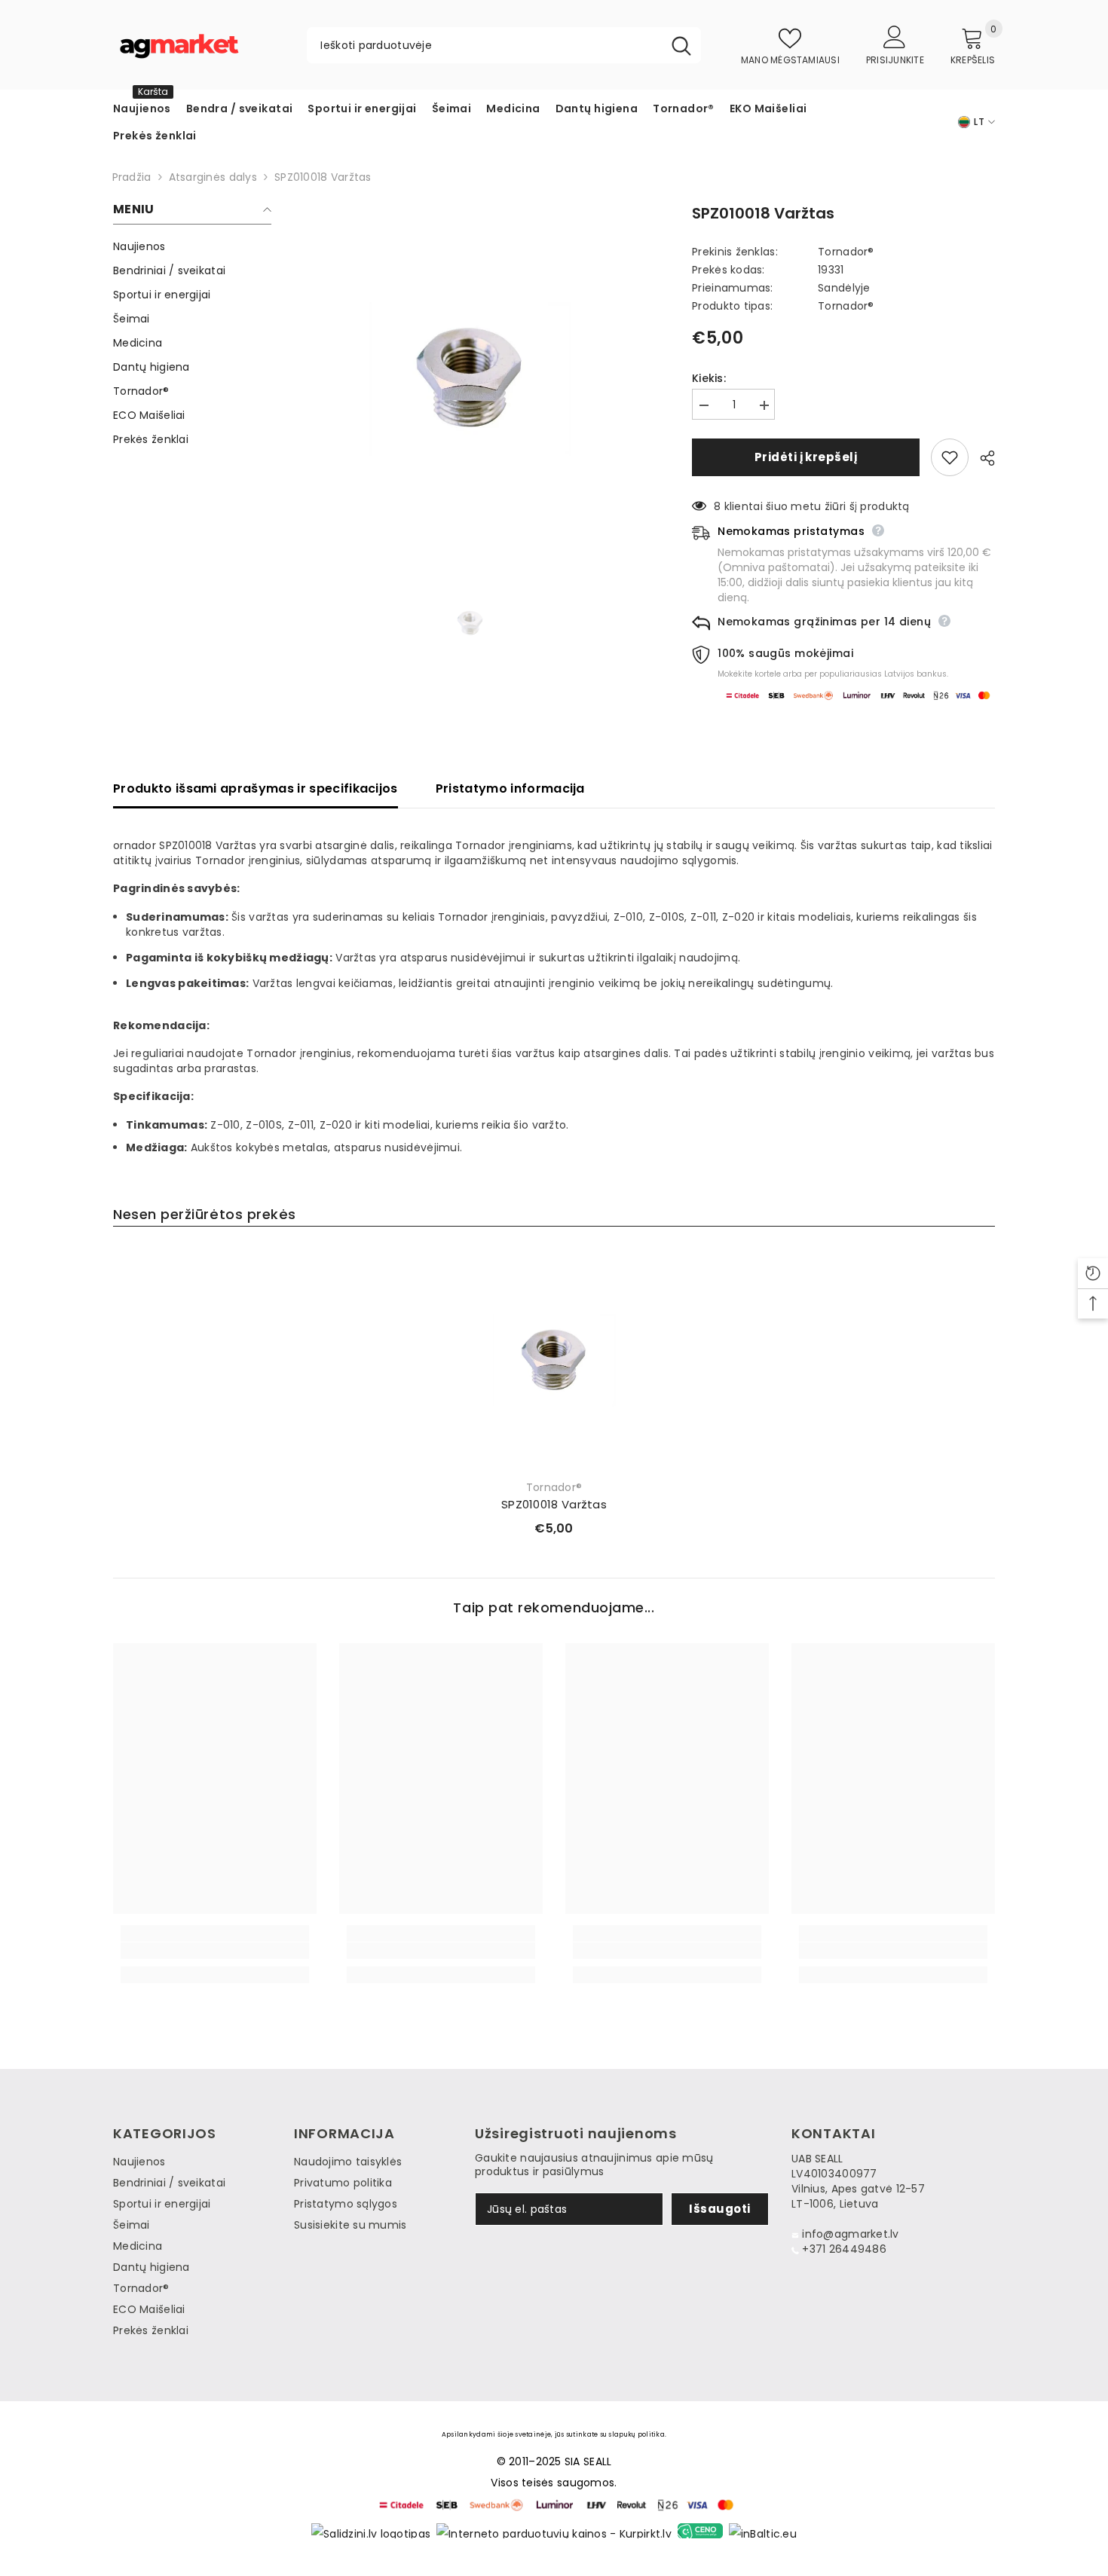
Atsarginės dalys (213, 177)
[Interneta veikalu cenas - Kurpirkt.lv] (554, 2531)
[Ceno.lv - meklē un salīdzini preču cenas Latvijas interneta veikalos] (700, 2531)
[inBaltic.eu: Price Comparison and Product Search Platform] (763, 2531)
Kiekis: (709, 378)
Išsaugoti (719, 2209)
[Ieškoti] (504, 45)
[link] (215, 1951)
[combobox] (484, 45)
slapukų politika (636, 2434)
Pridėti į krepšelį (806, 457)
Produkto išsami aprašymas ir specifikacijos (256, 788)
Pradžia (129, 177)
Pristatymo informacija (510, 788)
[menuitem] (192, 246)
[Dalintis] (982, 458)
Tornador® (846, 252)
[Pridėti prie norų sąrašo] (950, 457)
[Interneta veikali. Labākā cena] (371, 2531)
